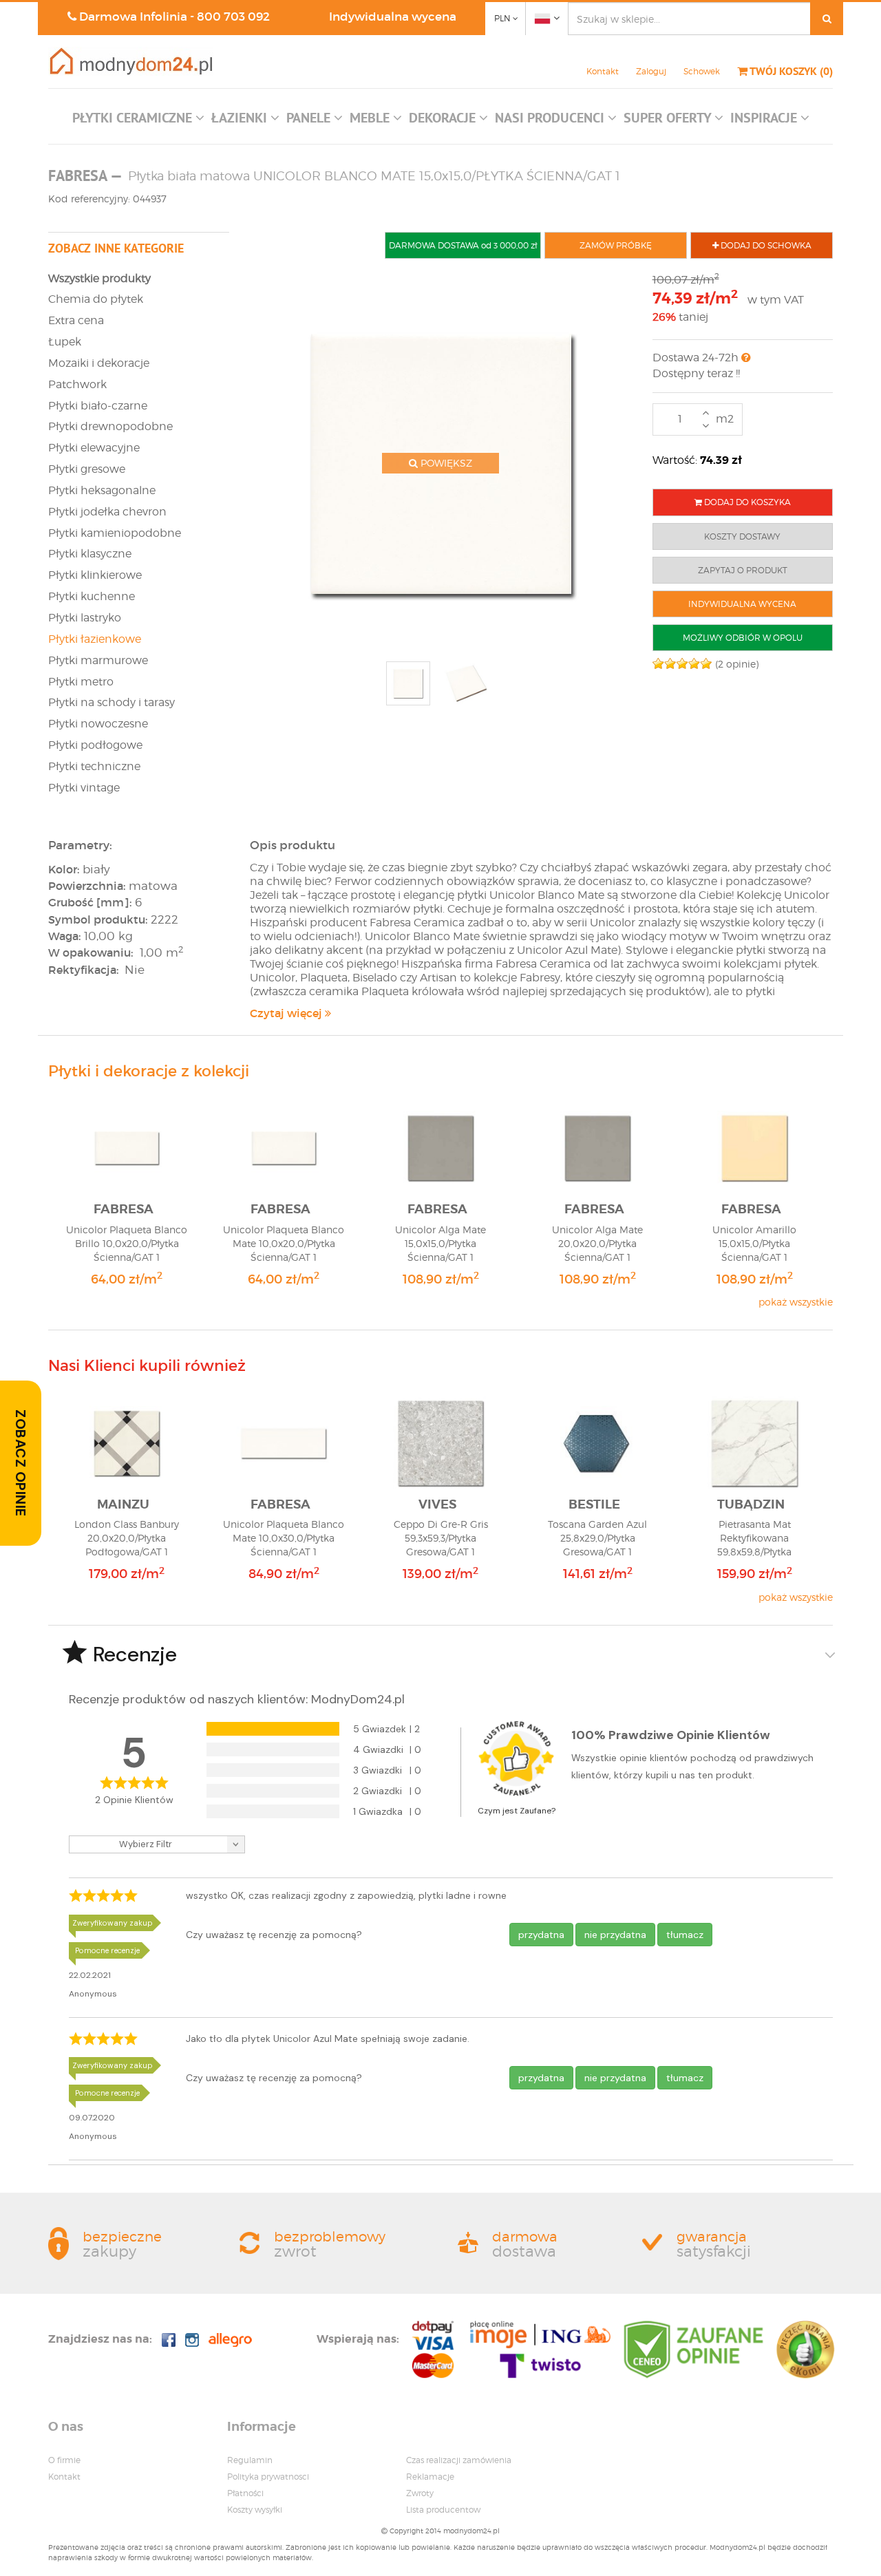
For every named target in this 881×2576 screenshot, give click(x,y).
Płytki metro (81, 682)
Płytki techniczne (94, 766)
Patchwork (77, 384)
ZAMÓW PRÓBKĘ (616, 245)
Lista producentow (443, 2510)
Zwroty (420, 2493)
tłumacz (685, 1935)
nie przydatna (615, 1935)
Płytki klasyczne (90, 554)
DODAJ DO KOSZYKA (746, 502)
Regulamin (250, 2460)
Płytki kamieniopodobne (115, 533)
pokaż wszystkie (796, 1302)
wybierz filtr (146, 1844)
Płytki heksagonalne (102, 490)
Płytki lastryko (85, 618)
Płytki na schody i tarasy (112, 702)
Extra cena (76, 320)
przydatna (541, 1935)
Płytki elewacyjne (94, 448)
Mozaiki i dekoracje (99, 363)
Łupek (65, 342)
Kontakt (603, 71)
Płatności (245, 2493)
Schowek (702, 71)
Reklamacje (430, 2477)
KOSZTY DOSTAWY (742, 536)
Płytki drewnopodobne (110, 426)
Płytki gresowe (87, 469)
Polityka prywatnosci (268, 2477)
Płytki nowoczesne (98, 724)
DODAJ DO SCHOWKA (765, 245)
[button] (138, 121)
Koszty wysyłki (255, 2510)
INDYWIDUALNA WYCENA (742, 604)
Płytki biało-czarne (98, 406)
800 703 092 (233, 17)
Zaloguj (651, 71)
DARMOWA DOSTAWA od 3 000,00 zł (463, 245)
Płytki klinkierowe (95, 575)
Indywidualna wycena (393, 17)
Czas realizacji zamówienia (459, 2460)
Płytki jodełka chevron (107, 512)
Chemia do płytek (96, 299)
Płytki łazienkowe (95, 639)
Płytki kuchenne (92, 596)
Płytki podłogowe (95, 745)
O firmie (64, 2460)
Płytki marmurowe (98, 660)
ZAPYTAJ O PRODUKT (743, 570)
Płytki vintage (84, 788)
